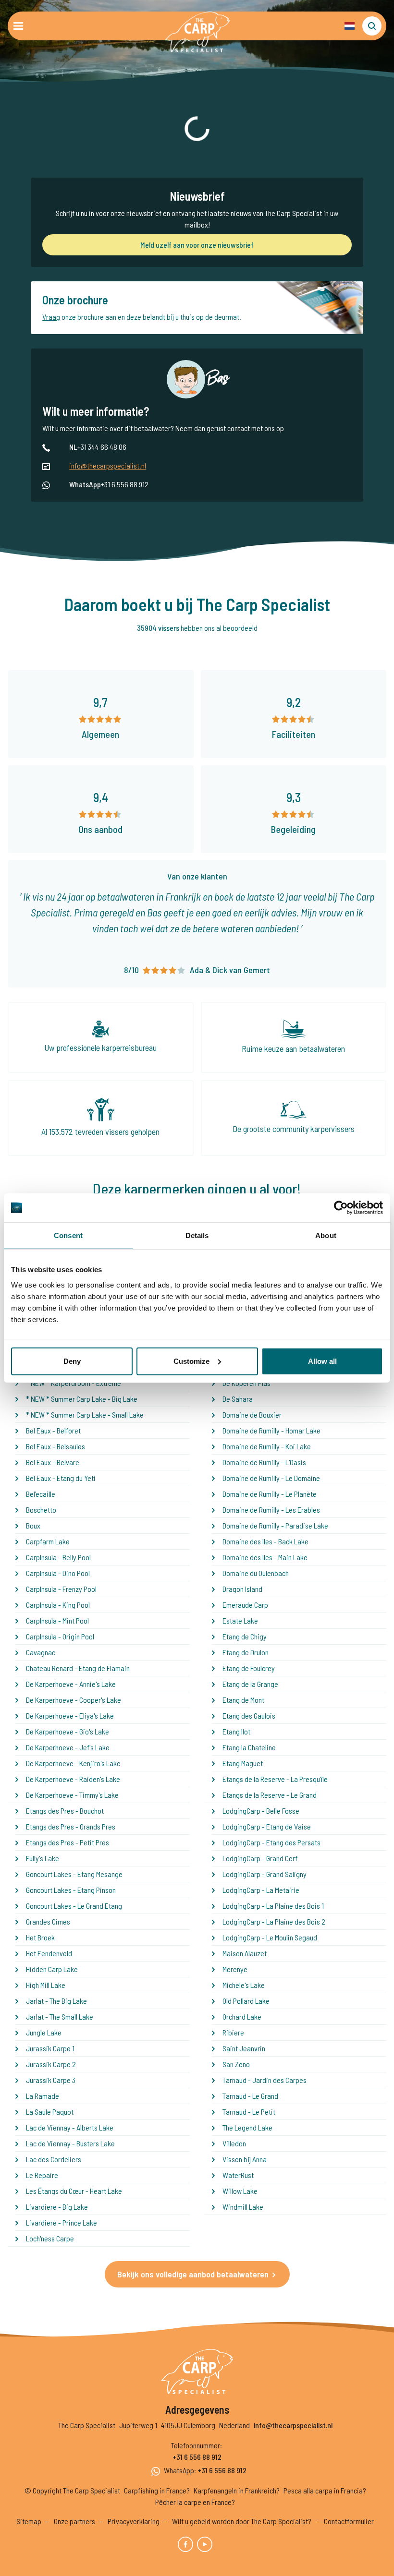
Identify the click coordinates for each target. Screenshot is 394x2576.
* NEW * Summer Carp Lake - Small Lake (85, 1414)
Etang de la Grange (250, 1684)
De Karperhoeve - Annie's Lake (71, 1684)
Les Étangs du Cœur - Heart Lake (74, 2191)
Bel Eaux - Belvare (53, 1462)
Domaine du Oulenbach (256, 1573)
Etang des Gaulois (249, 1715)
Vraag (51, 317)
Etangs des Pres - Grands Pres (71, 1826)
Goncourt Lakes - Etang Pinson (71, 1890)
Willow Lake (240, 2191)
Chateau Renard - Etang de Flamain (78, 1668)
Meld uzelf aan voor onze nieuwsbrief (197, 245)
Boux (33, 1525)
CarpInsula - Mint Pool (57, 1620)
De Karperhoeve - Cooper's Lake (74, 1700)
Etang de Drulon (246, 1652)
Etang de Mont (243, 1700)
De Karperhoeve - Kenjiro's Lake (73, 1763)
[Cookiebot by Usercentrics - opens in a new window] (341, 1208)
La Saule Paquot (50, 2112)
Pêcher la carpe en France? (195, 2502)
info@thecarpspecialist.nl (108, 465)
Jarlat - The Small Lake (60, 2016)
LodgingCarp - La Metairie (261, 1890)
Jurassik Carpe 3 (51, 2080)
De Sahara (238, 1399)
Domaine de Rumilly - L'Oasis (264, 1462)
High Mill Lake (46, 1985)
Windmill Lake (243, 2207)
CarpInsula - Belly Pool (58, 1557)
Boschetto (41, 1510)
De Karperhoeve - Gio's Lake (68, 1731)
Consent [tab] (68, 1235)
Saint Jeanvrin (244, 2048)
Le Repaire (42, 2175)
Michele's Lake (244, 1985)
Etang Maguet (243, 1763)
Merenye (235, 1969)
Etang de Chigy (245, 1636)
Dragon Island (242, 1589)
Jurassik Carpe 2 (51, 2064)
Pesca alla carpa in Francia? (325, 2490)
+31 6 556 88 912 (197, 2457)
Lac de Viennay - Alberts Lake (70, 2127)
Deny (72, 1361)
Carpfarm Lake (48, 1541)
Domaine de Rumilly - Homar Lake (271, 1430)
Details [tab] (197, 1235)
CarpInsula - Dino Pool (58, 1573)
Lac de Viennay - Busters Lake (70, 2143)
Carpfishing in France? (157, 2490)
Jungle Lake (44, 2032)
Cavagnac (41, 1652)
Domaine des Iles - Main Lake (265, 1557)
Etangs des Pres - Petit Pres (68, 1842)
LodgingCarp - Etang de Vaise (267, 1826)
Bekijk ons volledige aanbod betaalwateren (193, 2274)
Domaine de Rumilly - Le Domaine (271, 1478)
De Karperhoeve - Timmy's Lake (72, 1795)
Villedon (234, 2143)
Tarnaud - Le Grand (250, 2096)
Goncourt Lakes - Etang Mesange (74, 1874)
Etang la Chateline (249, 1747)
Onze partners (74, 2521)
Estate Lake (240, 1620)
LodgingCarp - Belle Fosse (261, 1811)
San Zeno (236, 2064)
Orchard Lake (242, 2016)
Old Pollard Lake (246, 2001)
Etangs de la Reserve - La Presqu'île (275, 1779)
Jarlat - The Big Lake (56, 2001)
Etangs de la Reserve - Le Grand (270, 1795)
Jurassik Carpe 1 (50, 2048)
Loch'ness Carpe (50, 2238)
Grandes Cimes (48, 1921)
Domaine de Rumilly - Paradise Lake (275, 1525)
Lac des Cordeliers (54, 2159)
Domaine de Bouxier (252, 1414)
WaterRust (238, 2175)
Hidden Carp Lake (52, 1969)
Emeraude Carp (245, 1605)
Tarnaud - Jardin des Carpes (265, 2080)
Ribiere (233, 2032)
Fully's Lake (43, 1858)
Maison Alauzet (245, 1953)
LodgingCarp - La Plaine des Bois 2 (274, 1921)
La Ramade (43, 2096)
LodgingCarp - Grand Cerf (260, 1858)
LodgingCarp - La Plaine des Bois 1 (273, 1906)
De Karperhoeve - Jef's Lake (68, 1747)
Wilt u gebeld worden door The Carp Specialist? (242, 2521)
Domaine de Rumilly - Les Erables (271, 1510)
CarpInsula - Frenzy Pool (61, 1589)
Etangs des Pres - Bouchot (65, 1811)
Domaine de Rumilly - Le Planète (270, 1494)
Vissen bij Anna (245, 2159)
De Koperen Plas (246, 1383)
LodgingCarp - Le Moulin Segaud (270, 1937)
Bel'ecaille (41, 1494)
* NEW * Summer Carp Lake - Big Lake (82, 1399)
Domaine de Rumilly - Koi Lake (267, 1446)
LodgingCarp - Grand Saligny (265, 1874)
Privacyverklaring (134, 2521)
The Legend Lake (247, 2127)
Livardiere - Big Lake (57, 2207)
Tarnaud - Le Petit (249, 2112)
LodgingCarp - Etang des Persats (271, 1842)
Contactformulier (349, 2521)
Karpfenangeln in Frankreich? (237, 2490)
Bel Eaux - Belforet (53, 1430)
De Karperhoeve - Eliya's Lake (70, 1715)
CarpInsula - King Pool (58, 1605)
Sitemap (29, 2521)
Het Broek (40, 1937)
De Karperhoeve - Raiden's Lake (73, 1779)
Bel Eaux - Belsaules (55, 1446)
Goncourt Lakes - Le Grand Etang (74, 1906)
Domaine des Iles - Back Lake (265, 1541)
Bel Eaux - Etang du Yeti (61, 1478)
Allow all (322, 1361)
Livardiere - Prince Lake (62, 2222)
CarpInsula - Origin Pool (60, 1636)
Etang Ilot (236, 1731)
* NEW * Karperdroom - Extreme (74, 1383)
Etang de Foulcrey (249, 1668)
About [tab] (326, 1235)
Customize (191, 1361)
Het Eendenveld (49, 1953)
